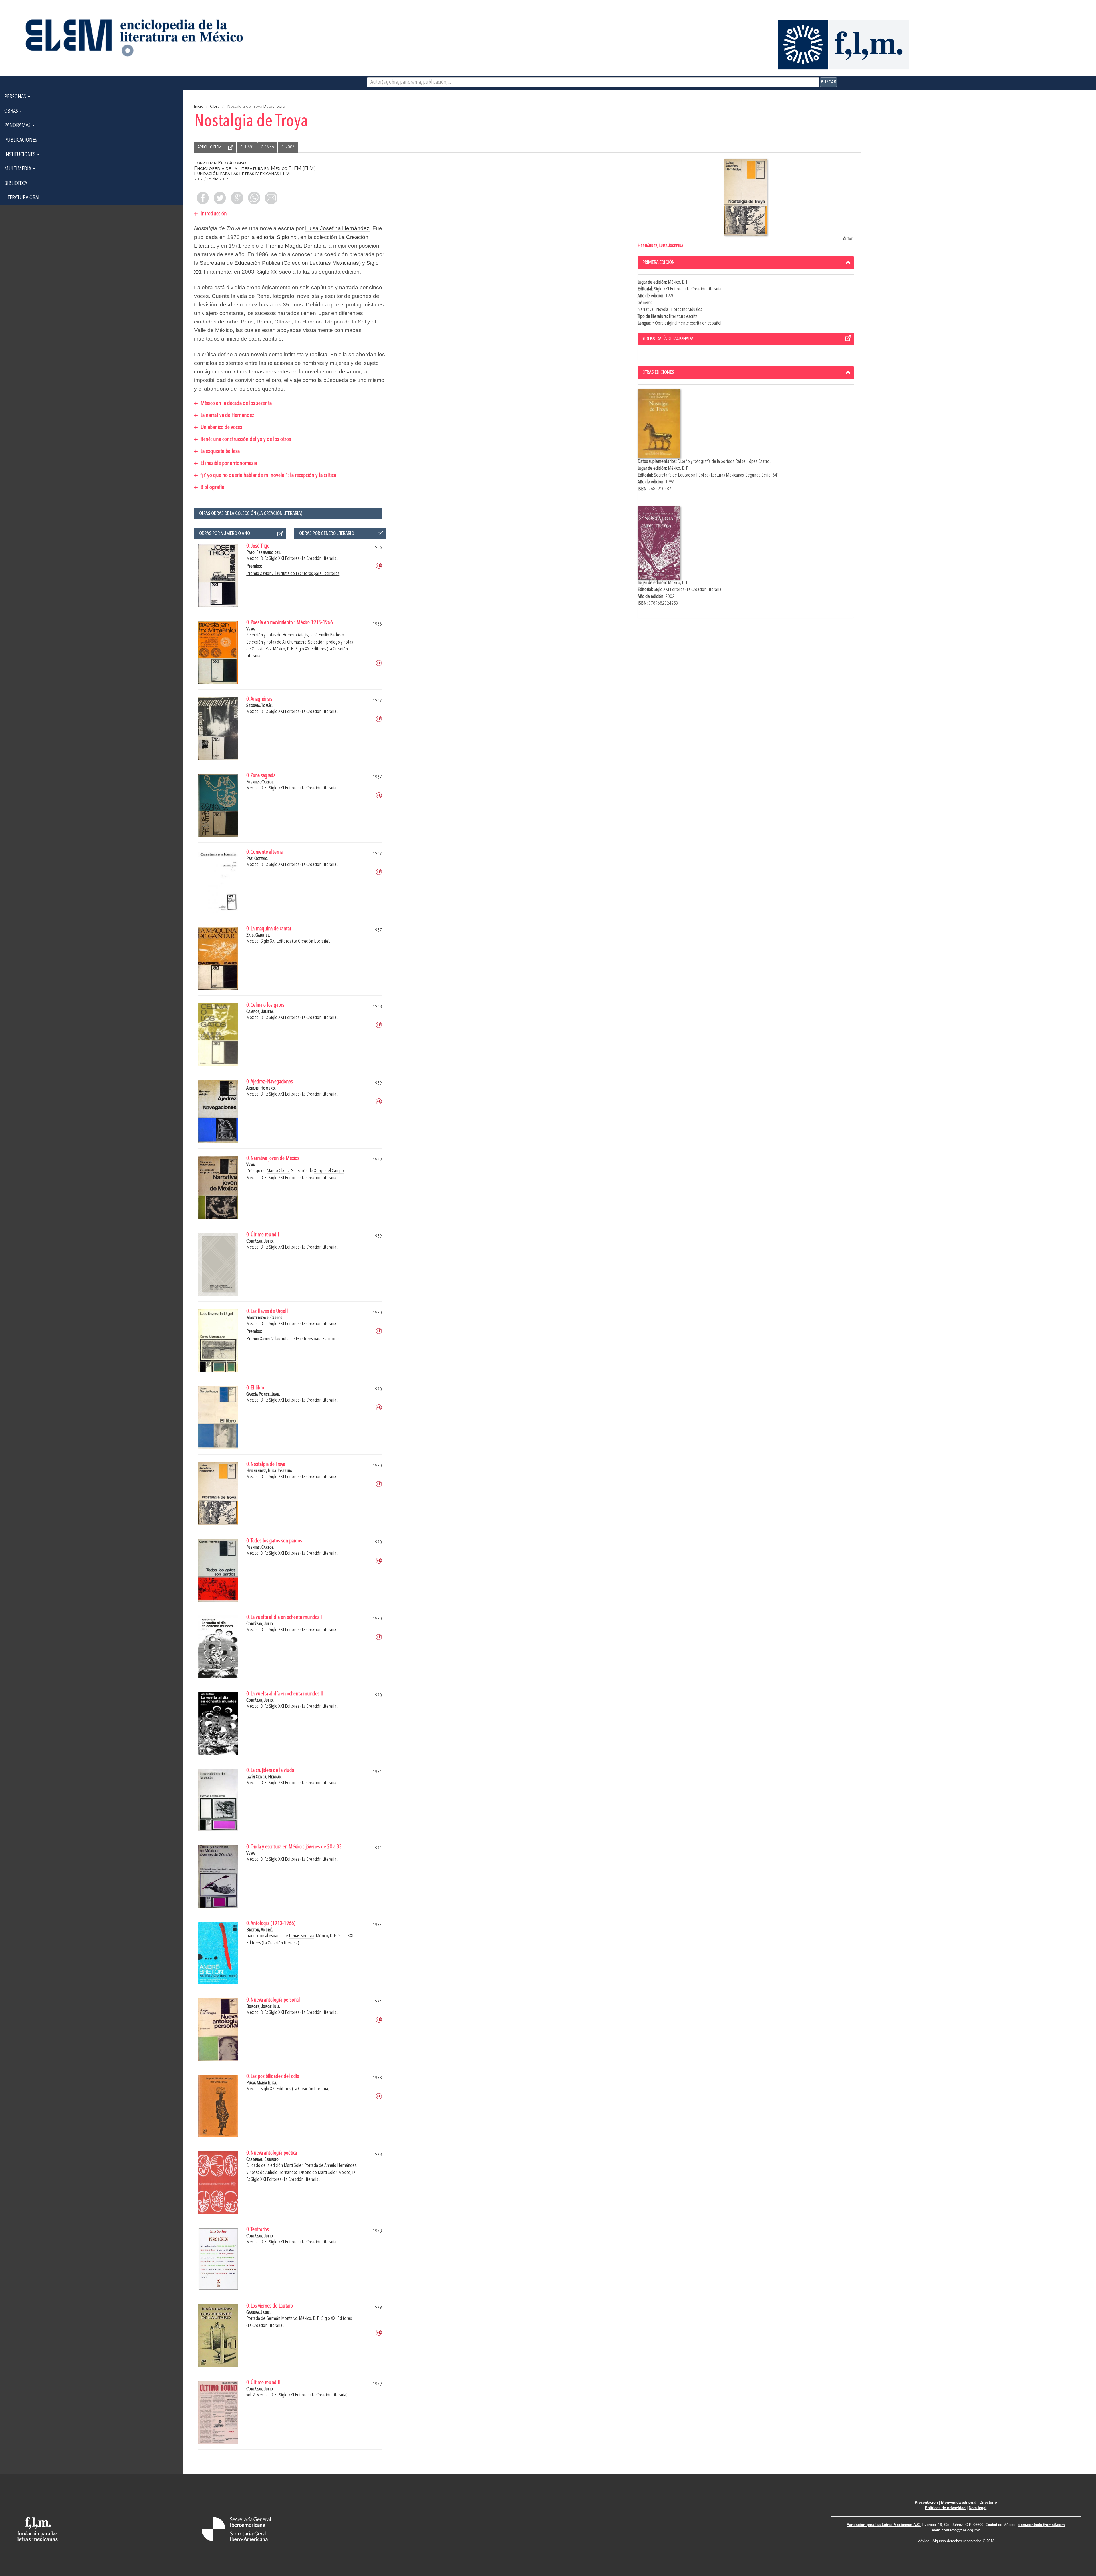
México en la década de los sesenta (235, 403)
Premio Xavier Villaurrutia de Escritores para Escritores (293, 574)
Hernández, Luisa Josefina (660, 246)
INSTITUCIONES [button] (20, 155)
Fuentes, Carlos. (260, 782)
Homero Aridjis (295, 635)
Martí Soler (293, 2166)
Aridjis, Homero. (261, 1088)
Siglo (267, 272)
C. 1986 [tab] (267, 147)
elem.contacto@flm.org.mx (956, 2530)
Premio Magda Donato (294, 246)
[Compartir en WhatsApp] (254, 198)
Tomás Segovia (302, 1936)
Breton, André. (260, 1930)
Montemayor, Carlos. (265, 1318)
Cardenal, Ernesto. (263, 2160)
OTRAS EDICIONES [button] (658, 372)
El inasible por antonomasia (228, 463)
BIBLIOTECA (16, 184)
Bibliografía (212, 487)
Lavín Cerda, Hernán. (264, 1777)
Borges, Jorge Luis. (263, 2007)
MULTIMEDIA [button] (18, 169)
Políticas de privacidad (945, 2508)
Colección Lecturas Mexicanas (321, 263)
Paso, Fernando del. (264, 553)
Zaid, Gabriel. (258, 935)
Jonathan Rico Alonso (220, 163)
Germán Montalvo (282, 2319)
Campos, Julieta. (260, 1012)
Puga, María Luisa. (262, 2083)
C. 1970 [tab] (247, 147)
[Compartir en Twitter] (220, 198)
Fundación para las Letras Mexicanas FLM (242, 174)
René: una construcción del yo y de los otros (245, 439)
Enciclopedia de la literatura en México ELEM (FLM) (255, 169)
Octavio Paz (262, 649)
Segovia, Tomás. (259, 706)
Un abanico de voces (221, 427)
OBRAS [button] (12, 111)
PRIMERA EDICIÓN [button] (659, 262)
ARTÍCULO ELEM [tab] (209, 147)
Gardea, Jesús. (258, 2313)
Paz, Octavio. (257, 859)
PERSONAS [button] (16, 97)
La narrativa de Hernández (227, 415)
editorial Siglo (277, 237)
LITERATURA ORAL (22, 198)
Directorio (988, 2502)
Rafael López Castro (753, 462)
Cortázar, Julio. (260, 1241)
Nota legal (978, 2508)
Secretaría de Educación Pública (240, 263)
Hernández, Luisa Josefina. (269, 1471)
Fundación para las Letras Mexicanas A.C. (884, 2525)
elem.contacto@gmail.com (1041, 2525)
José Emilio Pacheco (327, 635)
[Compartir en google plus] (237, 198)
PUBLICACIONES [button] (21, 140)
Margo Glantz (278, 1171)
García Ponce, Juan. (263, 1394)
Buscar (828, 82)
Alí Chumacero (294, 642)
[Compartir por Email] (271, 198)
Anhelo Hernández (340, 2166)
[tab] (746, 262)
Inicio (199, 107)
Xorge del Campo (329, 1171)
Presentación (926, 2502)
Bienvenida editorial (959, 2502)
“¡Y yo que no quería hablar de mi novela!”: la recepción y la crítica (268, 475)
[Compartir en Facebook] (203, 198)
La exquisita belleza (219, 451)
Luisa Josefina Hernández (337, 228)
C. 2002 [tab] (288, 147)
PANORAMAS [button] (18, 126)
